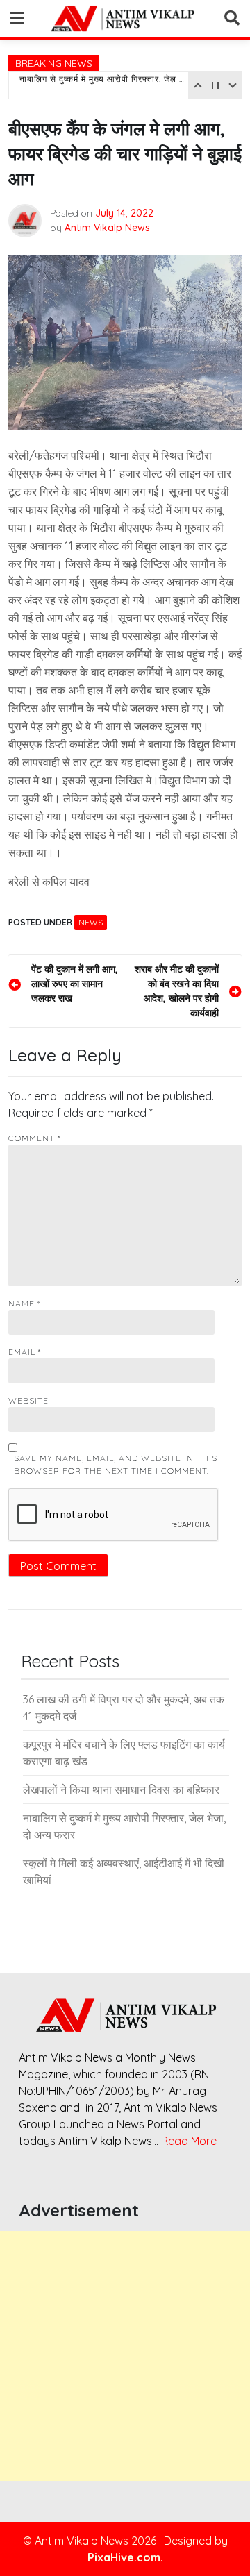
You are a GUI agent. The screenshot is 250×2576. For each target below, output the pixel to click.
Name (24, 1303)
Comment (34, 1138)
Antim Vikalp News (107, 228)
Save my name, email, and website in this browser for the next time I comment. (116, 1464)
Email (25, 1352)
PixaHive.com (124, 2557)
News (91, 922)
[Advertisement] (125, 2356)
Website (28, 1400)
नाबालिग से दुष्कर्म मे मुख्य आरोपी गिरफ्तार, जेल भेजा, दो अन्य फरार (102, 85)
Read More (189, 2141)
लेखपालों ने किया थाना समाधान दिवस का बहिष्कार (121, 1790)
